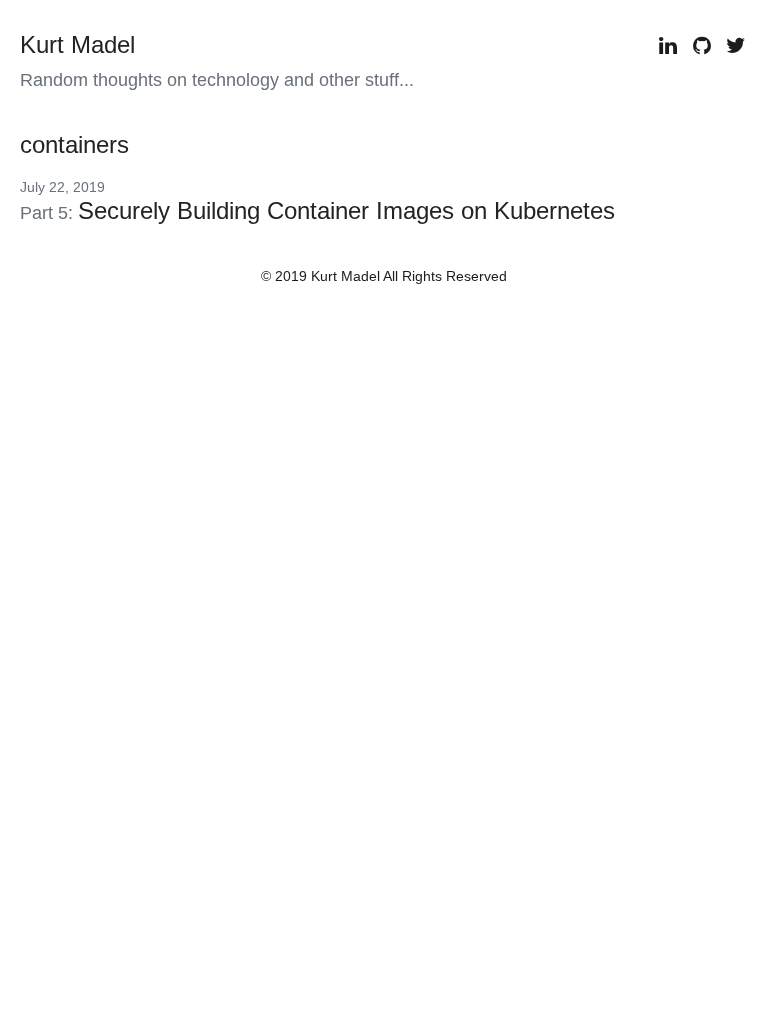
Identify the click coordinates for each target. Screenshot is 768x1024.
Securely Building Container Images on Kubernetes (346, 210)
